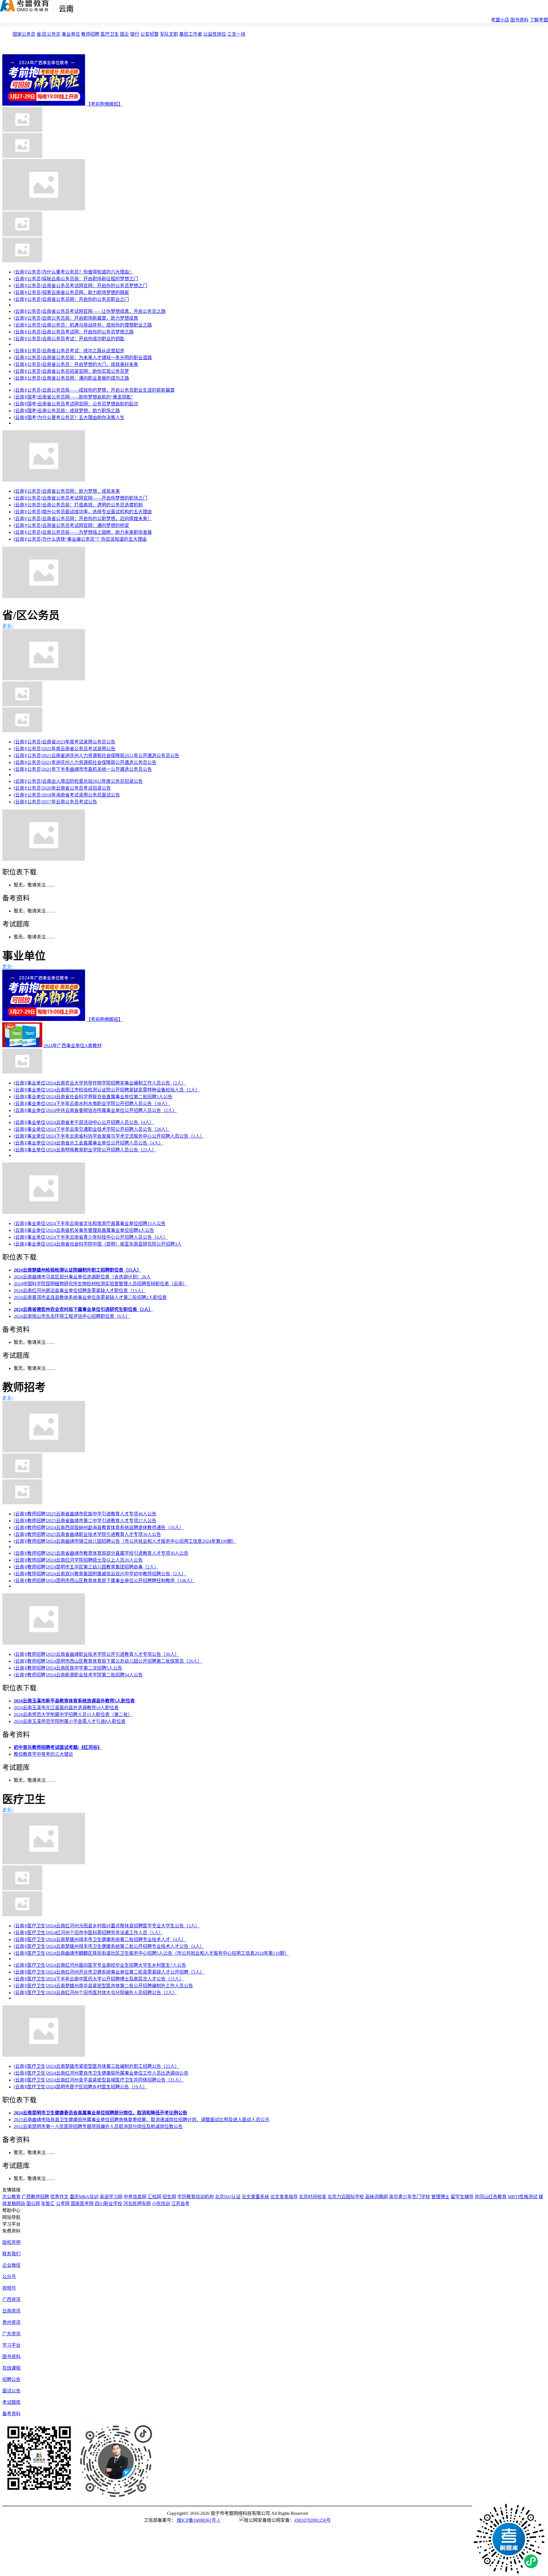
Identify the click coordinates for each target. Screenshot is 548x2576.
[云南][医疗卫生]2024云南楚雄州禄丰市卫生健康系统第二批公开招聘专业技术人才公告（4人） (109, 1946)
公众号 (9, 2277)
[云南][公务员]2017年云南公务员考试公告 (55, 802)
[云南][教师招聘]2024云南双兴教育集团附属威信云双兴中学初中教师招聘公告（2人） (100, 1574)
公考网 (63, 2204)
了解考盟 (539, 20)
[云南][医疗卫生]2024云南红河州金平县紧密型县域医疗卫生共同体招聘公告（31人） (99, 2080)
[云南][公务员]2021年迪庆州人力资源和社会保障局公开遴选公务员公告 (85, 762)
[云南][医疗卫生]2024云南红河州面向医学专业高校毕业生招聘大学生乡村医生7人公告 (100, 1965)
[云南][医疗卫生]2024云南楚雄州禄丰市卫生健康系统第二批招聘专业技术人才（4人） (100, 1939)
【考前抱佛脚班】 (104, 104)
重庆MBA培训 (84, 2197)
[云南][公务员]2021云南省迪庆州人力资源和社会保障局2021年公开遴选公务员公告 (96, 756)
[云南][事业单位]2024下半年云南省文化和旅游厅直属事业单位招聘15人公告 (90, 1223)
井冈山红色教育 (491, 2197)
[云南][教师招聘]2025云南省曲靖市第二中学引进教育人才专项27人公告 (85, 1521)
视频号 (9, 2288)
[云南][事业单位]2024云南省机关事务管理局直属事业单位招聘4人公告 (84, 1230)
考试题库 (11, 2402)
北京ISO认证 (228, 2197)
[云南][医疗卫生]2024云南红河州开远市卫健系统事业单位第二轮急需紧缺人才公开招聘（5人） (109, 1972)
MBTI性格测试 (523, 2197)
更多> (8, 626)
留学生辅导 (462, 2197)
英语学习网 (111, 2197)
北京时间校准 (313, 2197)
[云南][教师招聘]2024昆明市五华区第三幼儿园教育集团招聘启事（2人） (86, 1567)
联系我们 (11, 2254)
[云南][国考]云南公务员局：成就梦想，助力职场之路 (67, 411)
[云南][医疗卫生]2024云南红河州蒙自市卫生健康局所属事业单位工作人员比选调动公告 (101, 2073)
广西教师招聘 (35, 2197)
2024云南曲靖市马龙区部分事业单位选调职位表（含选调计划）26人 (82, 1277)
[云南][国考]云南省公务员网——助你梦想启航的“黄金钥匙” (73, 397)
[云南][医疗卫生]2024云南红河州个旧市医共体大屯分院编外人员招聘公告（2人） (95, 1993)
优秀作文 (59, 2197)
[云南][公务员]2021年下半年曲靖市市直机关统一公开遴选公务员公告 (83, 769)
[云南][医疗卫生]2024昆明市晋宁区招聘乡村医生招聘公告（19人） (80, 2087)
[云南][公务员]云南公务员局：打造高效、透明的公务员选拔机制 (78, 505)
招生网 (169, 2197)
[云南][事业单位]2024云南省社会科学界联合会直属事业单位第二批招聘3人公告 (93, 1097)
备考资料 (11, 2414)
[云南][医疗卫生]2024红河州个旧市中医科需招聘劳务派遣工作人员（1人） (88, 1933)
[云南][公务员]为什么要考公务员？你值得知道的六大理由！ (74, 272)
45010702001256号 (313, 2520)
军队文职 (169, 34)
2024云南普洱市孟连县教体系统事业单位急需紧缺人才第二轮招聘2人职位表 (90, 1297)
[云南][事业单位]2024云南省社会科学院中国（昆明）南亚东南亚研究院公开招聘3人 (98, 1244)
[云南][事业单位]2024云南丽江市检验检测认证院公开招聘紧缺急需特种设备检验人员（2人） (107, 1090)
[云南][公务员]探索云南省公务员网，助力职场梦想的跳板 (71, 292)
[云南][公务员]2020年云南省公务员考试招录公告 (62, 788)
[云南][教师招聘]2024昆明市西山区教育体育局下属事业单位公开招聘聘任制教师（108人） (104, 1581)
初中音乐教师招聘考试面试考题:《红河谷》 (58, 1747)
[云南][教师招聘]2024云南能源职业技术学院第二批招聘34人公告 (78, 1675)
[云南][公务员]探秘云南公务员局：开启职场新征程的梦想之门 (76, 279)
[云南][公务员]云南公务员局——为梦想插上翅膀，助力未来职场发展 (83, 532)
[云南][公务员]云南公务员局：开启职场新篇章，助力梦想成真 (76, 318)
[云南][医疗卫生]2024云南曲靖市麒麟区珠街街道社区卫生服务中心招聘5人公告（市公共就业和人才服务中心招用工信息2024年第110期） (151, 1953)
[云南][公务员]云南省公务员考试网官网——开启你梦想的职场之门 (80, 498)
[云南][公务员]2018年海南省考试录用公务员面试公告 (67, 795)
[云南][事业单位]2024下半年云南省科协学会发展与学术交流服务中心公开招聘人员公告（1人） (109, 1136)
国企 (124, 34)
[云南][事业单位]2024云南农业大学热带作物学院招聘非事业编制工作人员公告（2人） (100, 1083)
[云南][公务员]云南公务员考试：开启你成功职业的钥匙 (69, 339)
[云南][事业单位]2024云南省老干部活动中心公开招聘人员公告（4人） (84, 1122)
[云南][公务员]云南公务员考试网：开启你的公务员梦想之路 (74, 332)
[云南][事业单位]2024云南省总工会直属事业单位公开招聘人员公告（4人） (88, 1143)
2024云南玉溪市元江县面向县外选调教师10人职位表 (66, 1708)
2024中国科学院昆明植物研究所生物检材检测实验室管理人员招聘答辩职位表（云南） (100, 1284)
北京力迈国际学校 (346, 2197)
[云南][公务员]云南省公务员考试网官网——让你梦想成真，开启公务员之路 (90, 311)
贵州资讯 (11, 2322)
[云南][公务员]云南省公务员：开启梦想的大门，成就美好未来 (76, 364)
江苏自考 (180, 2204)
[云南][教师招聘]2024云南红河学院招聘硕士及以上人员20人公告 (78, 1560)
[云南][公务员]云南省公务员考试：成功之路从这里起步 (69, 351)
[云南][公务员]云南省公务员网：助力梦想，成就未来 (67, 491)
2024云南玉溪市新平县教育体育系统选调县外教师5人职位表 (74, 1701)
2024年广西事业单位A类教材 (72, 1046)
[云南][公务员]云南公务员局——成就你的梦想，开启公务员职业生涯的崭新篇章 (94, 390)
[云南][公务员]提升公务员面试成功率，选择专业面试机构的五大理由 (83, 512)
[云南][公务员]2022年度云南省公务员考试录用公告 (65, 749)
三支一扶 (236, 34)
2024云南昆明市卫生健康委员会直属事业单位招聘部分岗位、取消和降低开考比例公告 (100, 2113)
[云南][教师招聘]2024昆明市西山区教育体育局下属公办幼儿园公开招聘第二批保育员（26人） (108, 1661)
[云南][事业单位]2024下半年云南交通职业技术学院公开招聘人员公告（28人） (92, 1129)
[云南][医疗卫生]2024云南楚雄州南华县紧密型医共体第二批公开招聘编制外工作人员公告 (103, 1986)
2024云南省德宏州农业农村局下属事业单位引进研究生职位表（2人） (83, 1309)
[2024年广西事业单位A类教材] (22, 1046)
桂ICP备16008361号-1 (198, 2520)
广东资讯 (11, 2334)
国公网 (33, 2204)
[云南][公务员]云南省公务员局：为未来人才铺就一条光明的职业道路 (83, 358)
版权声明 (11, 2242)
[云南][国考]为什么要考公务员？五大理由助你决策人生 (69, 418)
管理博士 (440, 2197)
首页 (7, 34)
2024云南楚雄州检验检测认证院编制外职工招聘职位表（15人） (78, 1270)
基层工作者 (191, 34)
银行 (135, 34)
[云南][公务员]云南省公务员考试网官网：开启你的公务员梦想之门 (80, 286)
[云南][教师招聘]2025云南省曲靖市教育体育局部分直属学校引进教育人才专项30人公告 (101, 1553)
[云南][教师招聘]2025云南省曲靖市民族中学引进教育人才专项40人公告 (85, 1514)
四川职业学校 (108, 2204)
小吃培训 (161, 2204)
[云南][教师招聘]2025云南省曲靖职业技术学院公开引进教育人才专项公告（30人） (96, 1654)
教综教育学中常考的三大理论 (43, 1754)
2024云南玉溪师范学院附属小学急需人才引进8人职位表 (70, 1721)
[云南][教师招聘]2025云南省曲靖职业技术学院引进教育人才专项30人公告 (87, 1534)
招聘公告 (11, 2379)
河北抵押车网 (137, 2204)
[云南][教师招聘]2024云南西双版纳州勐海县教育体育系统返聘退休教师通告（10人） (99, 1528)
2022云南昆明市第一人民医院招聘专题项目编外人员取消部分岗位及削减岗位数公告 (98, 2126)
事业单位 (71, 34)
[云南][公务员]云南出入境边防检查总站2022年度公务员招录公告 (78, 781)
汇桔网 (154, 2197)
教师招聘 (90, 34)
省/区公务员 (49, 34)
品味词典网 (376, 2197)
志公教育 (11, 2197)
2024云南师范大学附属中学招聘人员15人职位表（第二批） (73, 1715)
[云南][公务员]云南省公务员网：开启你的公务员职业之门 (71, 299)
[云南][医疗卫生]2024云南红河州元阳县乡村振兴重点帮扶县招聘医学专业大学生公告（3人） (107, 1926)
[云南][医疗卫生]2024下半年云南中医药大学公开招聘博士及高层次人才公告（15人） (99, 1979)
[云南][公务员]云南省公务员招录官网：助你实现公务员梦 (71, 371)
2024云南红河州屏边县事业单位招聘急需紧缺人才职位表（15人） (80, 1291)
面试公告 (11, 2391)
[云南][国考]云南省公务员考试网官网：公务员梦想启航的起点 (76, 404)
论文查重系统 (255, 2197)
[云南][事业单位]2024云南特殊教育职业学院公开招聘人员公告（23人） (85, 1150)
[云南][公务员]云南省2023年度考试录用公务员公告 (65, 742)
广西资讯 (11, 2300)
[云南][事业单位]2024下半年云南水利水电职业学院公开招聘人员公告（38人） (92, 1104)
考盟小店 (500, 20)
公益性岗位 (215, 34)
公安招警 (150, 34)
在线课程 (11, 2368)
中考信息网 (135, 2197)
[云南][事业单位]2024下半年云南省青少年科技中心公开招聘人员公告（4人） (91, 1237)
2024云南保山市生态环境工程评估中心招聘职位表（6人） (72, 1316)
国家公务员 (24, 34)
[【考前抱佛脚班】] (44, 104)
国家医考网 (82, 2204)
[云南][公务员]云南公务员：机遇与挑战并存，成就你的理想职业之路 (83, 325)
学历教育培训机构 (196, 2197)
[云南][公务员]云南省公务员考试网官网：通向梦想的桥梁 (71, 525)
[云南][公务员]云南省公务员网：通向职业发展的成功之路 (71, 378)
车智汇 (48, 2204)
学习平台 (11, 2345)
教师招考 (24, 1387)
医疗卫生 (110, 34)
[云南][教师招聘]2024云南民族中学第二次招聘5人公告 (68, 1668)
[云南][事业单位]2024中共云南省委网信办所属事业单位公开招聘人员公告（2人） (95, 1110)
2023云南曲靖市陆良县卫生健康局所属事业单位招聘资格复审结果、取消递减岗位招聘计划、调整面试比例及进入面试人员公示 (142, 2120)
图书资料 (519, 20)
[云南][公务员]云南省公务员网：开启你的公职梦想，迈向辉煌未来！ (83, 519)
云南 (66, 9)
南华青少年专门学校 (410, 2197)
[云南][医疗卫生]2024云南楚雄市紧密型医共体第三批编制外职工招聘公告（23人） (96, 2066)
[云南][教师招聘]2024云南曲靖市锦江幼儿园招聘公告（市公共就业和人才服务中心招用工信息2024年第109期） (125, 1541)
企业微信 (11, 2265)
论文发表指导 (284, 2197)
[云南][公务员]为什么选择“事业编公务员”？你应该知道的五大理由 (80, 539)
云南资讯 (11, 2311)
